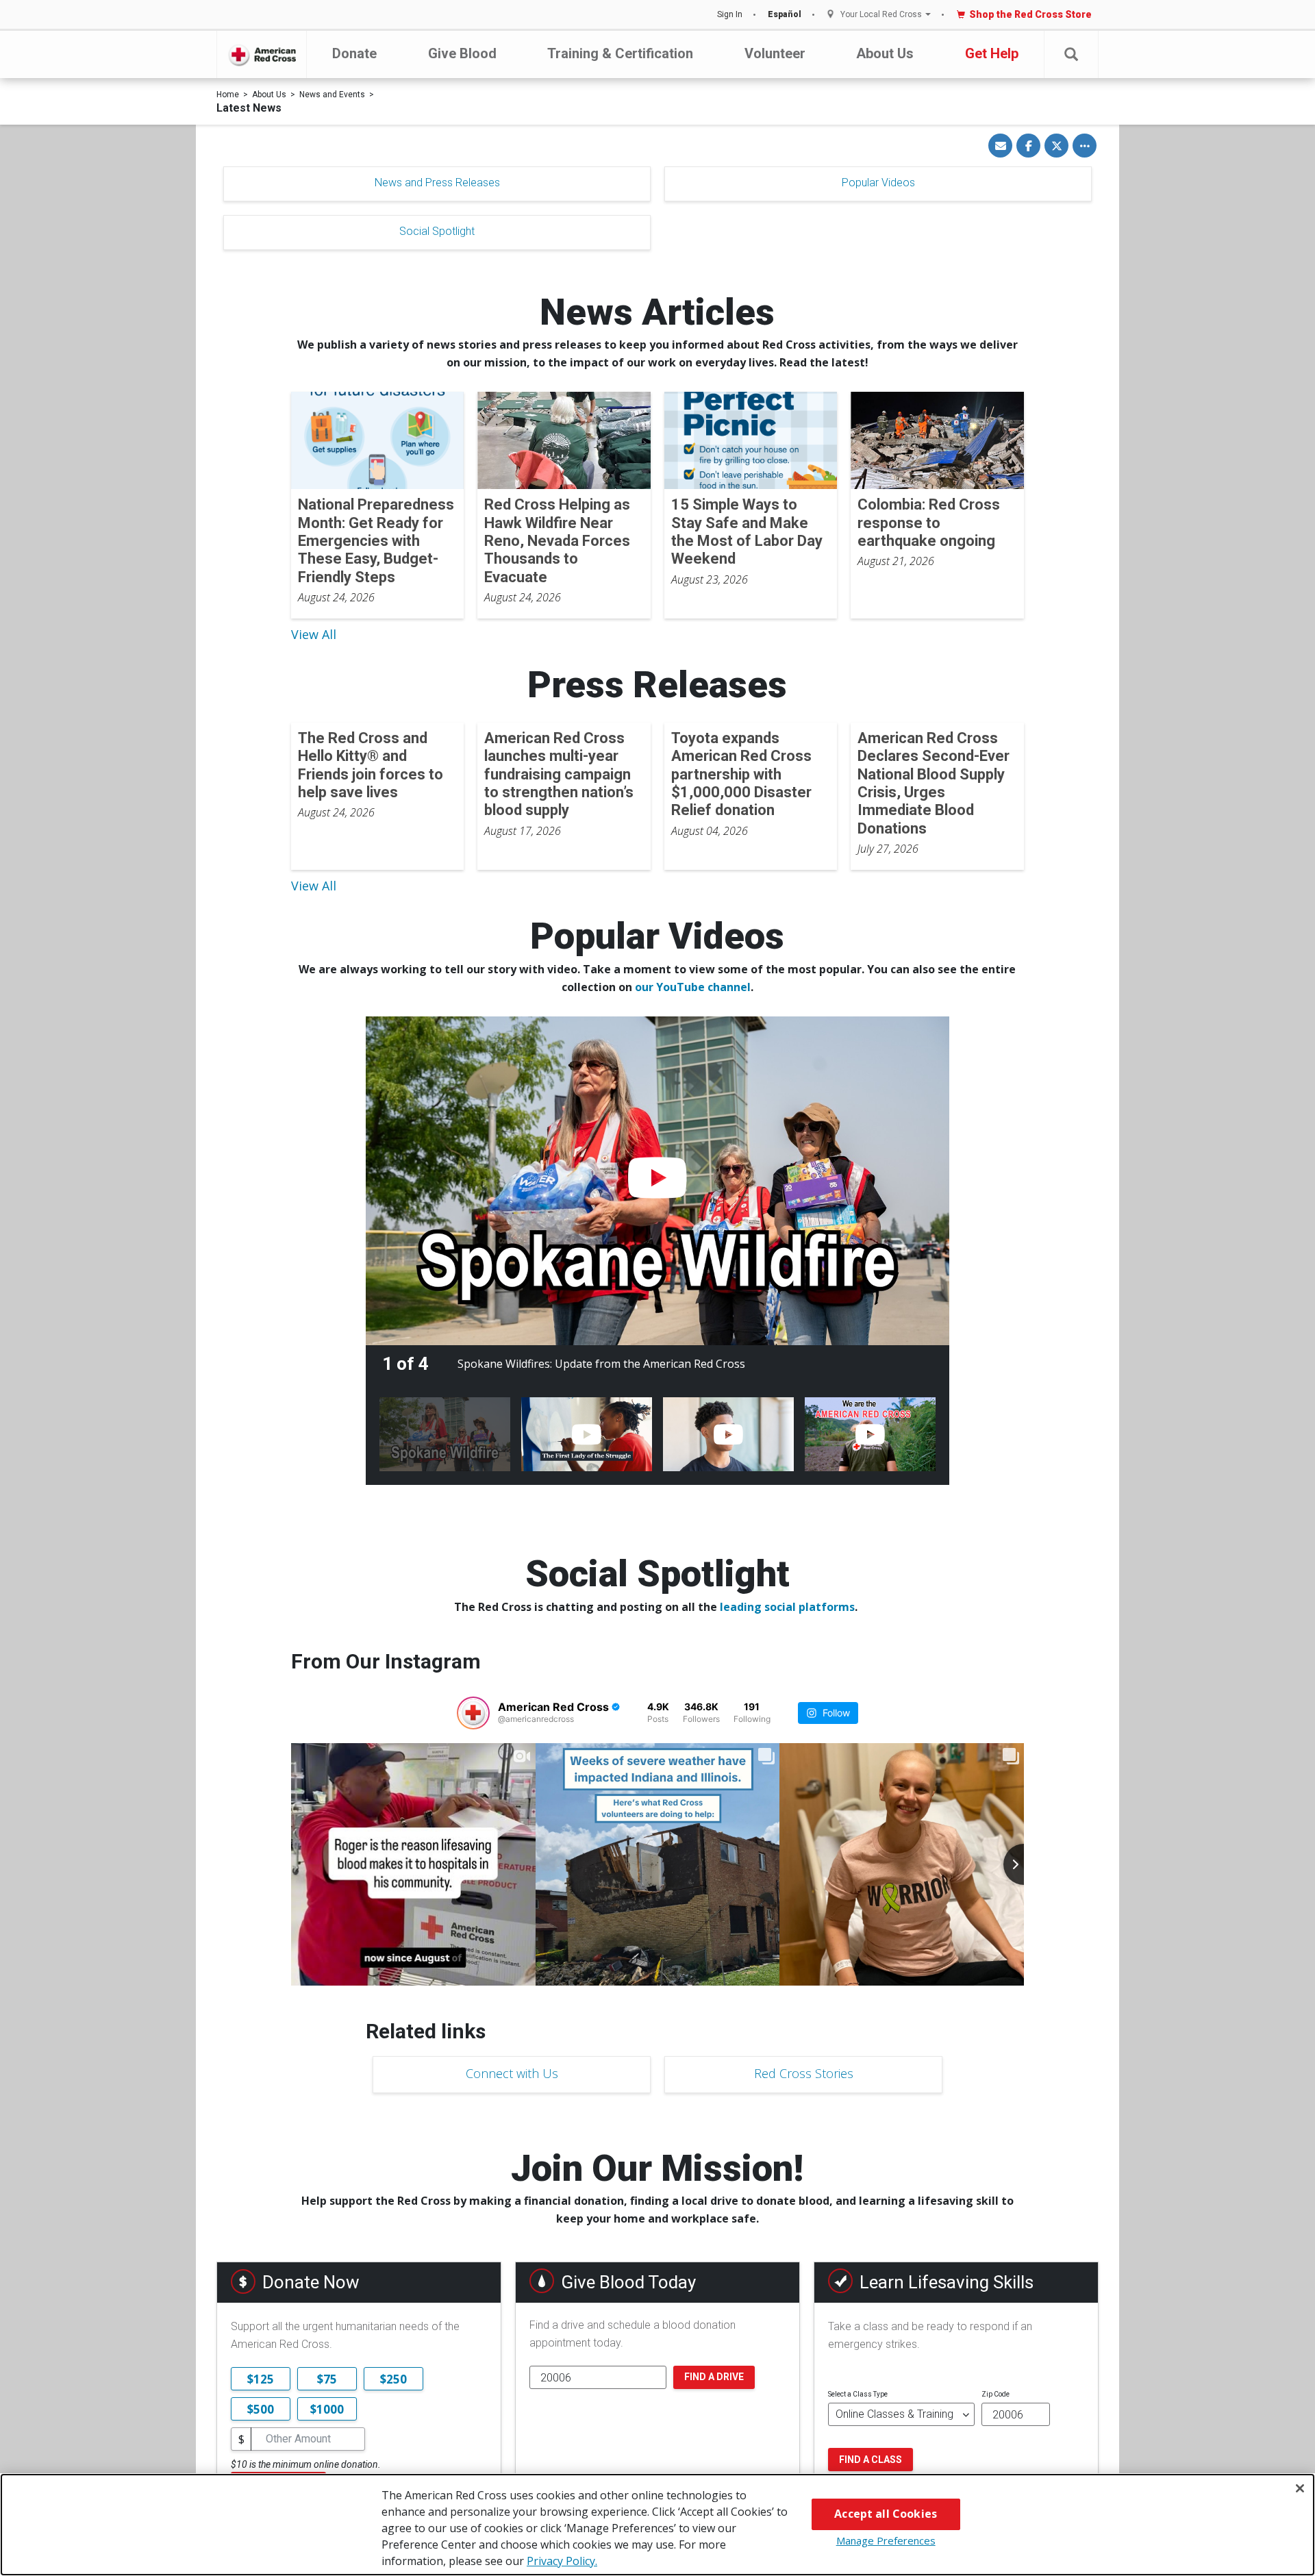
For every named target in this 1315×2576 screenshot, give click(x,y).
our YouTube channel (693, 987)
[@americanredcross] (473, 1713)
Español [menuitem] (785, 14)
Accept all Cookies (886, 2514)
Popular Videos (878, 183)
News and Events (332, 95)
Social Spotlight (437, 231)
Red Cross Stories (804, 2073)
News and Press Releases (437, 183)
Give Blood (462, 53)
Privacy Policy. (562, 2561)
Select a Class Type (858, 2394)
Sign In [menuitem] (730, 14)
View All (314, 634)
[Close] (1300, 2488)
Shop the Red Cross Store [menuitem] (1030, 14)
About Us (885, 53)
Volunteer (775, 53)
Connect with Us (512, 2073)
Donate (354, 53)
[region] (657, 2525)
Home (228, 95)
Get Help (992, 53)
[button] (1071, 54)
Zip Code (995, 2394)
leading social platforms (787, 1607)
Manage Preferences (886, 2540)
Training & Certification (620, 53)
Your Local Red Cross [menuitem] (881, 15)
